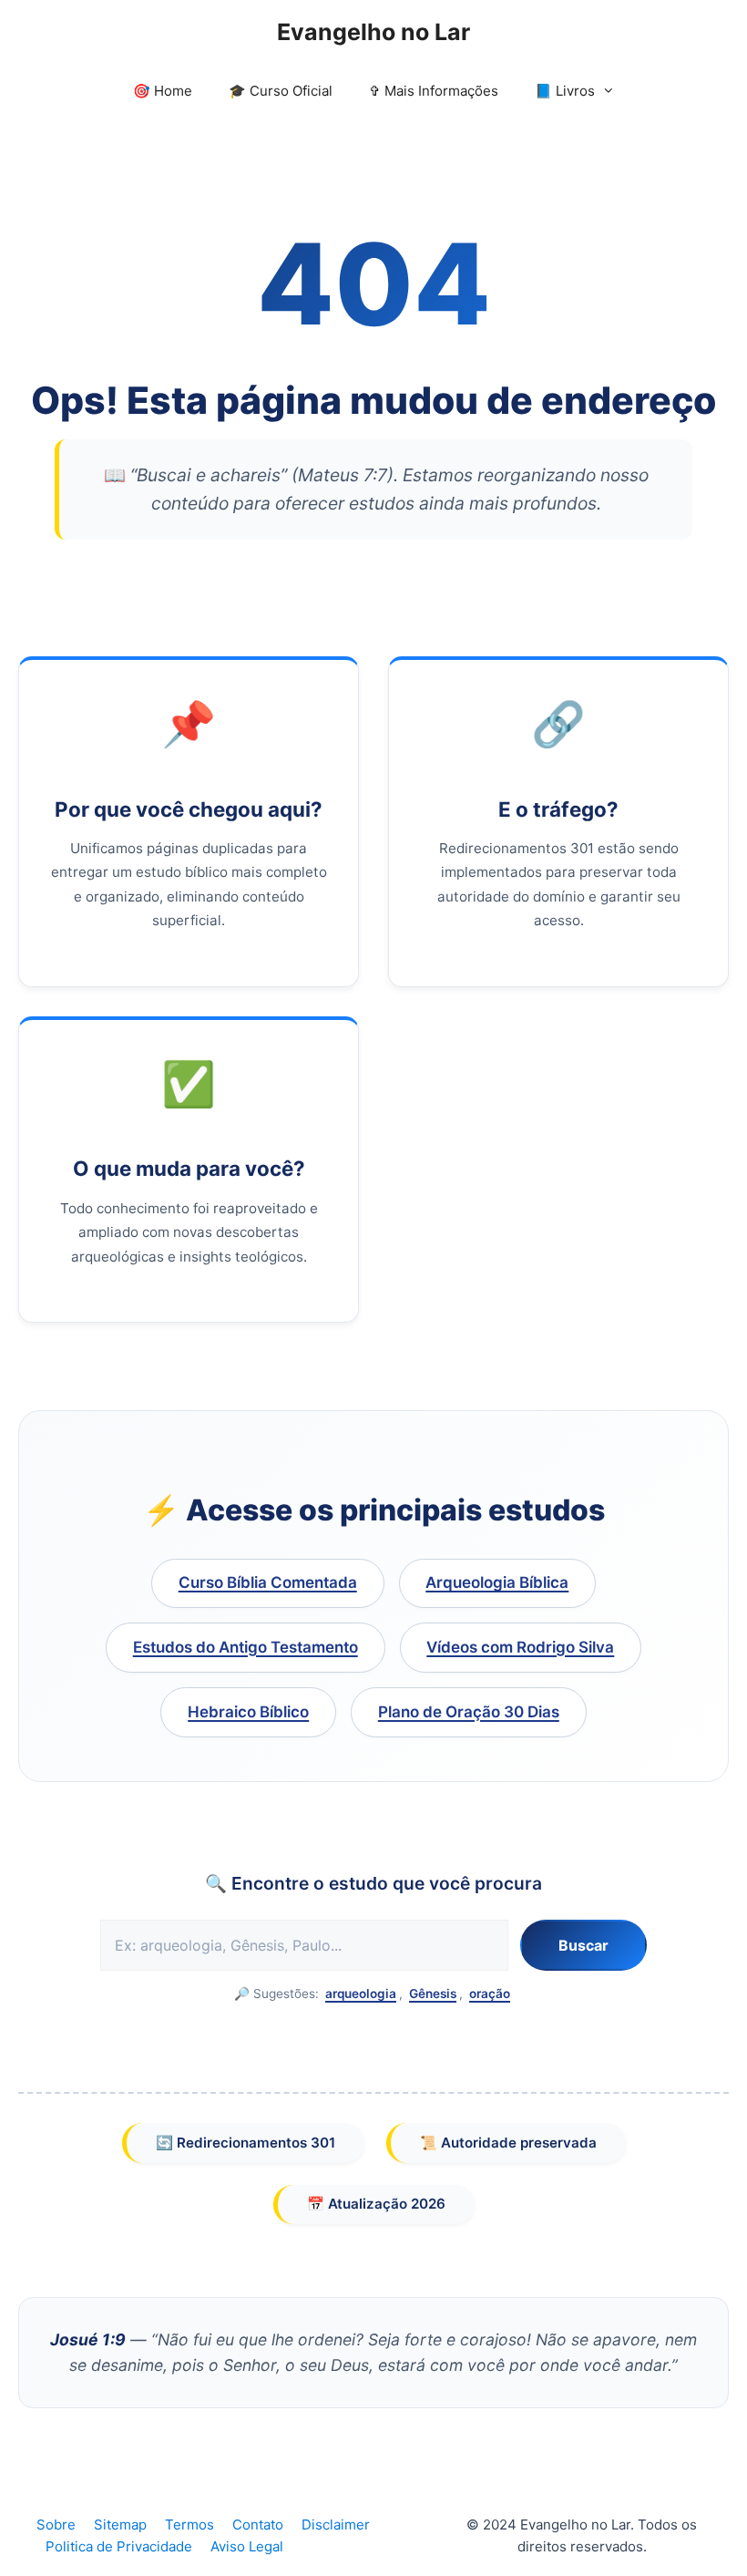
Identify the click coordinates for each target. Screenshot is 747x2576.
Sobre (56, 2524)
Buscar (583, 1945)
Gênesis (433, 1994)
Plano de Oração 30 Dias (469, 1712)
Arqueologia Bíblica (497, 1582)
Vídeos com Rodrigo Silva (520, 1647)
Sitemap (120, 2524)
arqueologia (361, 1994)
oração (490, 1994)
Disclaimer (336, 2524)
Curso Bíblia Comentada (268, 1582)
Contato (258, 2524)
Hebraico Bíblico (248, 1712)
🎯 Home (163, 91)
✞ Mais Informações (434, 91)
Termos (189, 2524)
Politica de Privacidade (119, 2546)
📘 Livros (565, 91)
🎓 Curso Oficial (281, 91)
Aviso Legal (247, 2546)
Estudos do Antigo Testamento (246, 1647)
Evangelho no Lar (373, 32)
